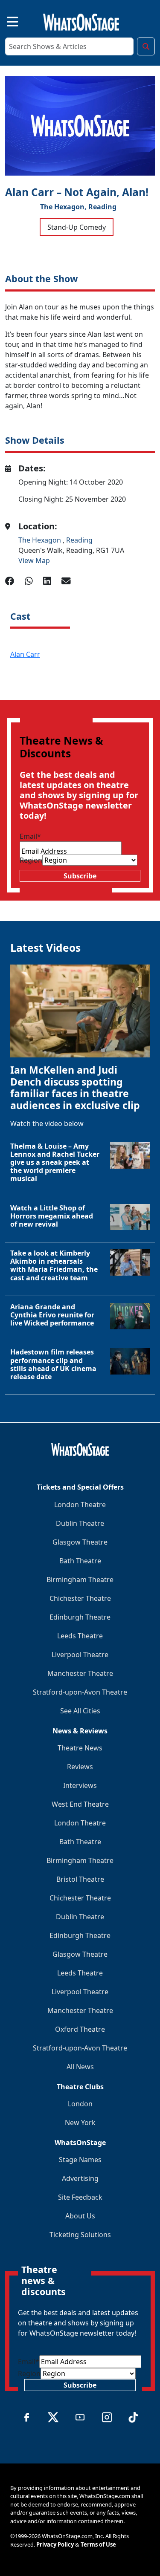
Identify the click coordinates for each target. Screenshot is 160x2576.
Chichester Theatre (80, 1598)
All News (80, 2067)
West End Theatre (80, 1804)
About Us (80, 2216)
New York (80, 2123)
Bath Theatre (80, 1561)
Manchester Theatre (80, 1673)
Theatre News (80, 1748)
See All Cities (80, 1711)
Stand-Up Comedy (77, 227)
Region (31, 860)
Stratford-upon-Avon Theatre (80, 1692)
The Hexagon (41, 540)
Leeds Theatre (80, 1636)
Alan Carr (25, 654)
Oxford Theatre (80, 2029)
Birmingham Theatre (80, 1580)
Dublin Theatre (80, 1523)
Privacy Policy (55, 2544)
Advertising (80, 2178)
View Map (34, 560)
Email (30, 836)
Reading (102, 207)
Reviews (80, 1767)
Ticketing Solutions (80, 2235)
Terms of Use (98, 2544)
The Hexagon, (63, 207)
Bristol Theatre (80, 1879)
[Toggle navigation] (5, 20)
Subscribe (80, 876)
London (80, 2104)
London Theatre (80, 1505)
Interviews (80, 1785)
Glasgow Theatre (80, 1542)
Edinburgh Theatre (80, 1617)
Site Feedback (80, 2197)
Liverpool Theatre (80, 1655)
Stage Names (80, 2160)
